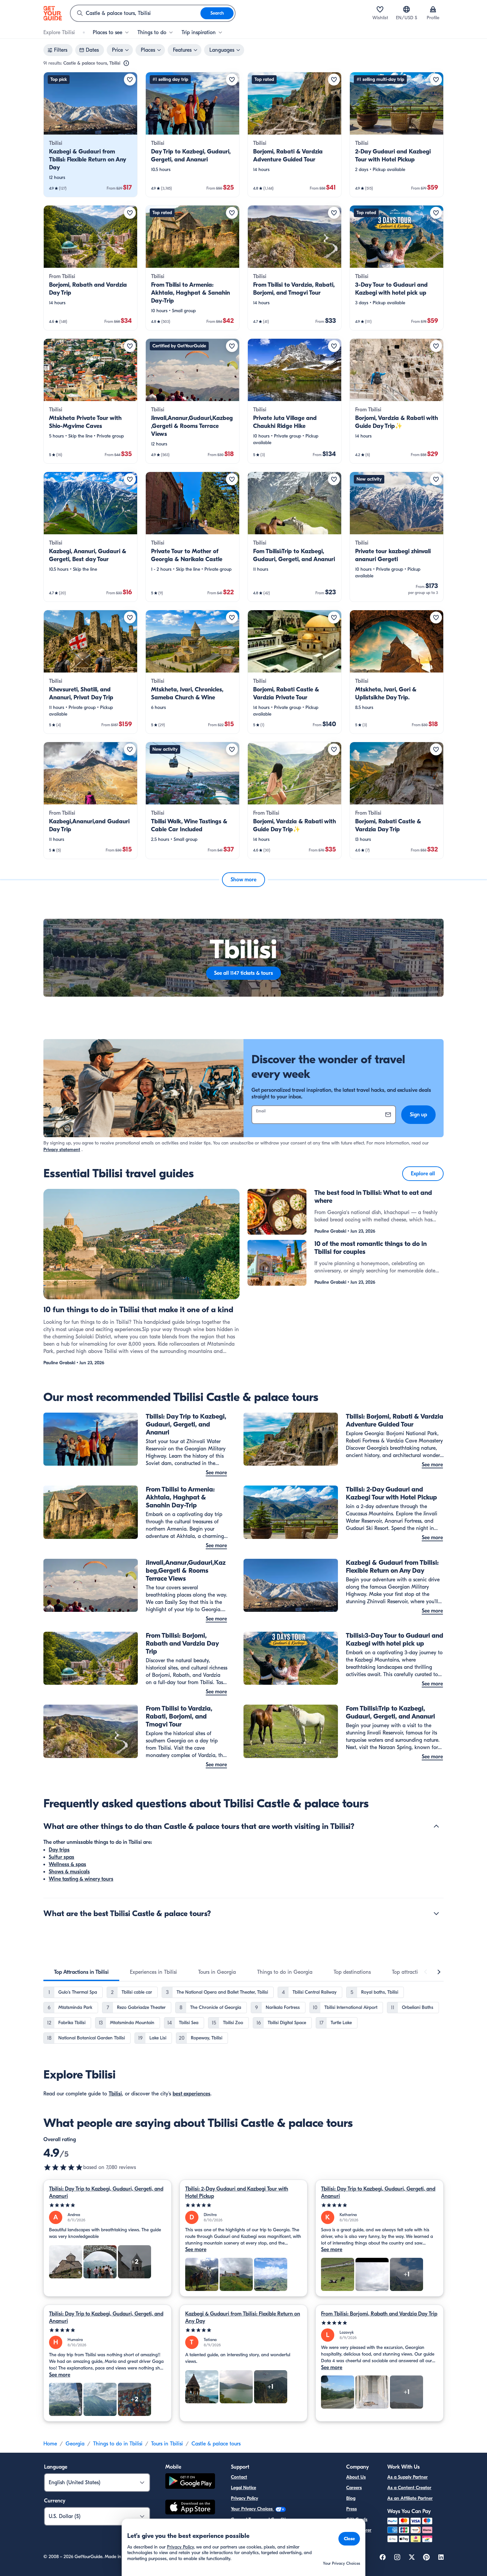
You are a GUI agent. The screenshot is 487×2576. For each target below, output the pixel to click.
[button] (90, 135)
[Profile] (433, 9)
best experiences (191, 2094)
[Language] (406, 9)
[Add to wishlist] (130, 80)
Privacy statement (62, 1150)
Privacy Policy (244, 2498)
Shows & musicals (69, 1872)
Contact (239, 2477)
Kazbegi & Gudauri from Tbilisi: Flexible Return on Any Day (243, 2317)
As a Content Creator (409, 2488)
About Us (356, 2477)
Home (50, 2444)
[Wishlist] (380, 9)
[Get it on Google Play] (190, 2482)
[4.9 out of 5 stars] (63, 2167)
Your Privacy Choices (252, 2509)
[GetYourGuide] (53, 13)
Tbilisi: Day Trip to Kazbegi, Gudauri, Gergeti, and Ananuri (106, 2193)
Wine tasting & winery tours (81, 1879)
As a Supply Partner (407, 2477)
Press (352, 2509)
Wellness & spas (67, 1864)
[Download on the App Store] (190, 2508)
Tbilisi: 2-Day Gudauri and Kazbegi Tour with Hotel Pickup (237, 2193)
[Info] (126, 63)
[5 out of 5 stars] (108, 2205)
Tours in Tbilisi (167, 2444)
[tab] (81, 1972)
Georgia (75, 2444)
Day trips (59, 1850)
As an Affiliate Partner (410, 2498)
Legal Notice (243, 2488)
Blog (351, 2498)
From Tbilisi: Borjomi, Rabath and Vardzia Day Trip (379, 2314)
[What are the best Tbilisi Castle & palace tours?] (436, 1913)
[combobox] (135, 13)
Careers (354, 2488)
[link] (90, 135)
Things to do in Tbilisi (118, 2444)
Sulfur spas (61, 1857)
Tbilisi (115, 2094)
